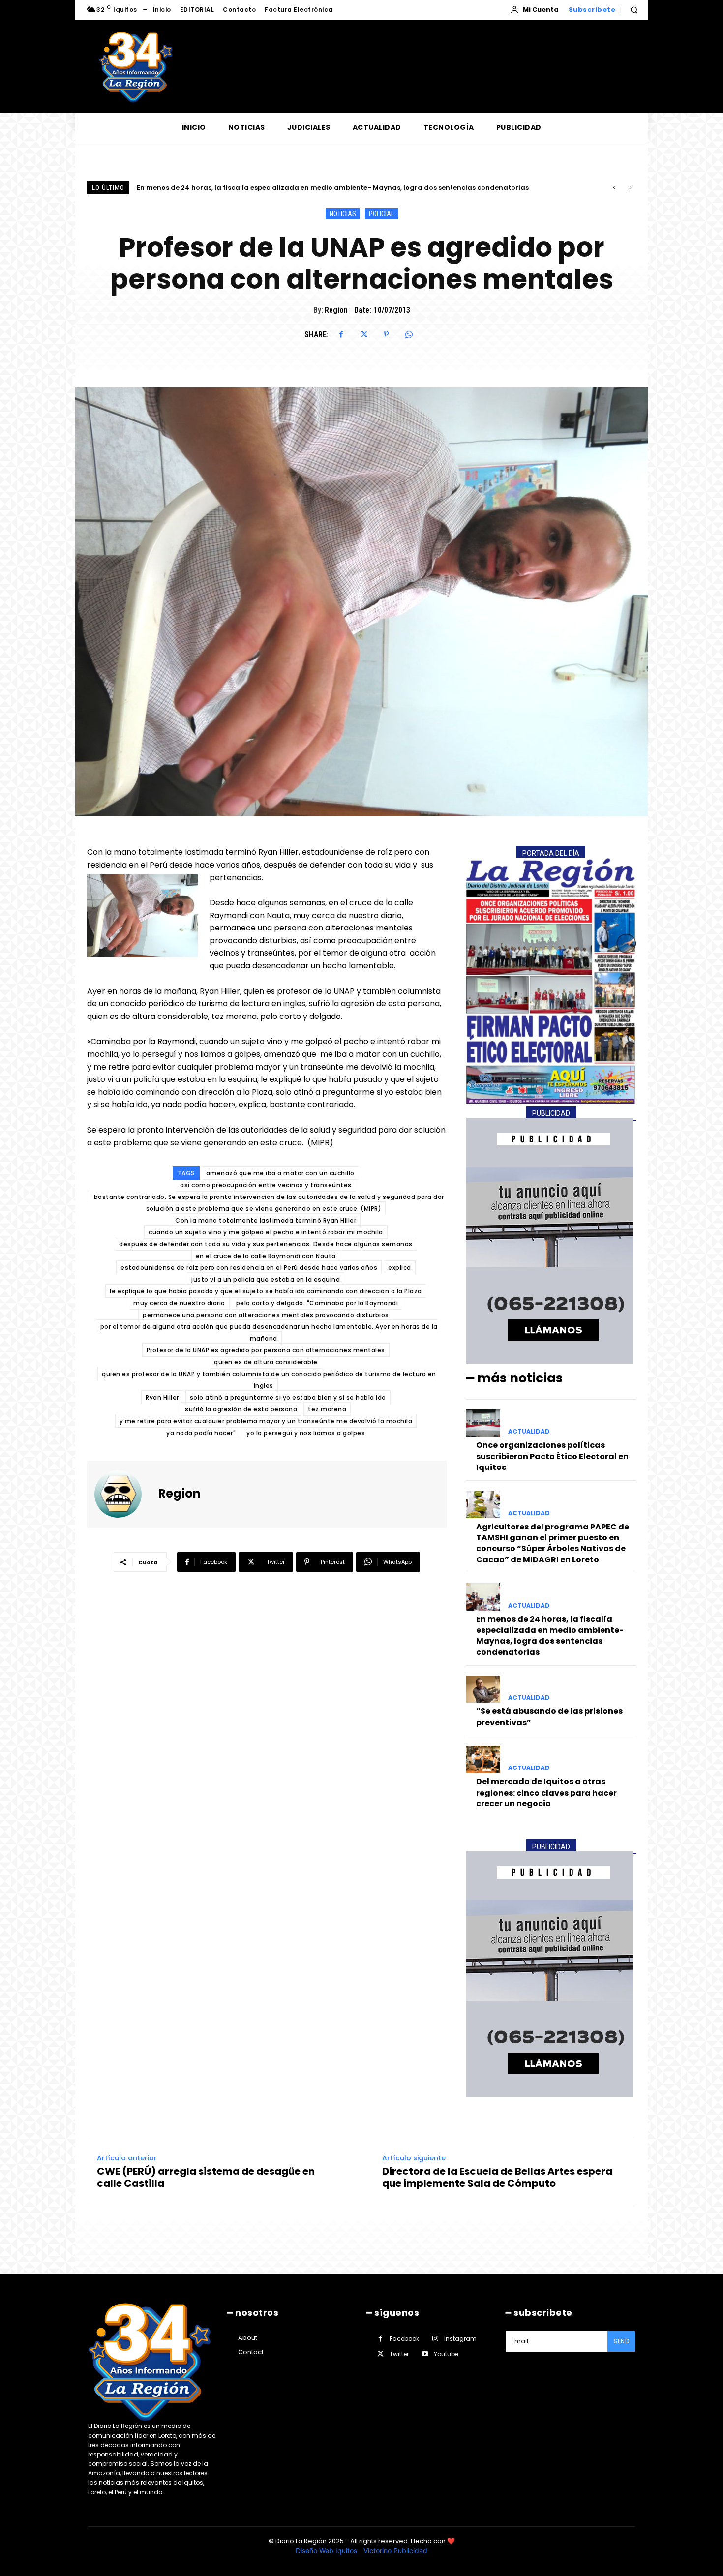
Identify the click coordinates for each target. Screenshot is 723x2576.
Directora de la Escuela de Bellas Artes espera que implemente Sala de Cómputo (497, 2177)
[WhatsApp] (409, 334)
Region (336, 310)
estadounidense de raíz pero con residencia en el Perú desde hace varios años (249, 1268)
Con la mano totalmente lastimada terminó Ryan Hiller (266, 1220)
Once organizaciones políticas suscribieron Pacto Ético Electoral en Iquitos (552, 1456)
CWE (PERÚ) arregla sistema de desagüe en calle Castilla (206, 2177)
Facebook (404, 2339)
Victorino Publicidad (395, 2551)
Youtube (446, 2354)
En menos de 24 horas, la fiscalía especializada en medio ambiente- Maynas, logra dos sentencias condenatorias (550, 1636)
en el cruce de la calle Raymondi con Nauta (266, 1256)
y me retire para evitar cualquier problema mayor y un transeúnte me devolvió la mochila (266, 1421)
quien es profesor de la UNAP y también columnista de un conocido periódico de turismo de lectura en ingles (269, 1380)
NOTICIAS (343, 214)
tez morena (327, 1409)
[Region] (124, 1494)
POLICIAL (381, 214)
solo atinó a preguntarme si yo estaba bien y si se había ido (288, 1397)
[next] (630, 188)
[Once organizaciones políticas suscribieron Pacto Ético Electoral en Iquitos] (483, 1423)
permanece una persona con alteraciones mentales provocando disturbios (266, 1315)
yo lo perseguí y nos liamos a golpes (306, 1433)
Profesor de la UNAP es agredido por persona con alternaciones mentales (266, 1350)
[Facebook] (341, 334)
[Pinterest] (386, 334)
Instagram (460, 2339)
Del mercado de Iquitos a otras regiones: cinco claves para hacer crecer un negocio (546, 1793)
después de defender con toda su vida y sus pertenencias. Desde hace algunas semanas (266, 1244)
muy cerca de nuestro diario (179, 1303)
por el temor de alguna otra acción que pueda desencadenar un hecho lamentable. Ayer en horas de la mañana (269, 1333)
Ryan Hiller (162, 1397)
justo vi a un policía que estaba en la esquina (266, 1279)
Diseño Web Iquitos (327, 2551)
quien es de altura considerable (266, 1362)
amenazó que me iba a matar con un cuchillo (280, 1173)
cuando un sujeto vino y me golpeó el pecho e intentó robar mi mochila (266, 1232)
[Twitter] (363, 334)
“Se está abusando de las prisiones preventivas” (219, 188)
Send (621, 2341)
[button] (634, 10)
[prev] (614, 188)
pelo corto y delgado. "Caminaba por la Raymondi (317, 1303)
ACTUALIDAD (529, 1432)
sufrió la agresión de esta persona (241, 1409)
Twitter (399, 2354)
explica (400, 1268)
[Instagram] (435, 2339)
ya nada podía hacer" (201, 1433)
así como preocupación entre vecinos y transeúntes (266, 1185)
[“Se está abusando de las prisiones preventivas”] (483, 1689)
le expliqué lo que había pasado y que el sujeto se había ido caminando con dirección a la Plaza (266, 1291)
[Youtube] (425, 2354)
